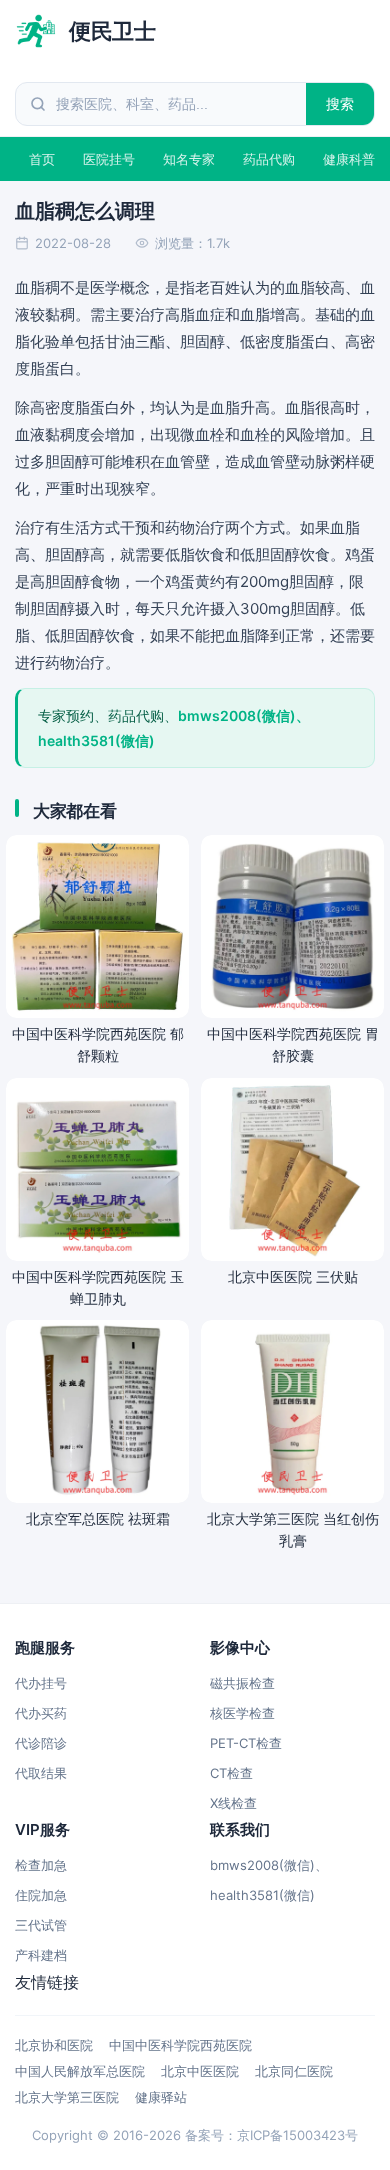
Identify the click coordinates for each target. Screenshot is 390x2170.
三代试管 (41, 1925)
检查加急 (41, 1865)
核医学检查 (242, 1713)
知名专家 (189, 159)
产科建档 (41, 1955)
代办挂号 (41, 1683)
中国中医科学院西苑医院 (180, 2045)
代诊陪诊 (41, 1743)
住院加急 (41, 1895)
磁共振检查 (242, 1683)
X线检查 (233, 1803)
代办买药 (41, 1713)
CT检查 (231, 1773)
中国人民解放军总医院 (80, 2071)
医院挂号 (109, 159)
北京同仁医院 (294, 2071)
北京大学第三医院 (67, 2097)
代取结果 (41, 1773)
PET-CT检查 (246, 1743)
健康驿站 (161, 2097)
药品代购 (269, 159)
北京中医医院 (200, 2071)
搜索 (340, 103)
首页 (42, 159)
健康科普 (349, 159)
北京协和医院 (54, 2045)
